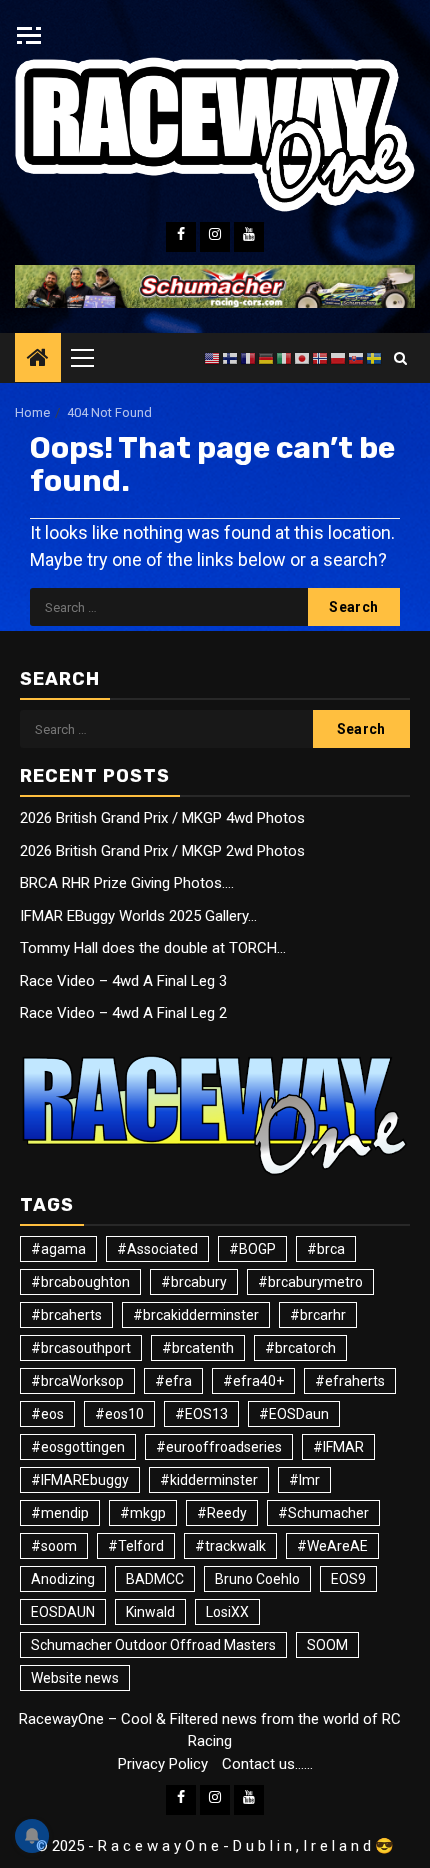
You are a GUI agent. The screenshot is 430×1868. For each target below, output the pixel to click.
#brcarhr (318, 1315)
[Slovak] (357, 358)
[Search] (400, 358)
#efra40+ (253, 1381)
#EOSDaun (294, 1414)
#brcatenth (198, 1348)
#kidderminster (209, 1480)
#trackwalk (230, 1546)
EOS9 (348, 1579)
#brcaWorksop (77, 1381)
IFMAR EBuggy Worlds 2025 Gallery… (138, 916)
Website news (75, 1678)
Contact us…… (267, 1764)
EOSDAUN (63, 1612)
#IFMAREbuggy (80, 1480)
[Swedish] (375, 358)
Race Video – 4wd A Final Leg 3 (123, 981)
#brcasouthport (81, 1348)
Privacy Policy (163, 1764)
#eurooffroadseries (219, 1447)
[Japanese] (303, 358)
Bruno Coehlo (257, 1579)
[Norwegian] (321, 358)
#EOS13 (201, 1414)
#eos (47, 1414)
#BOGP (252, 1249)
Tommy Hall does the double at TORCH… (153, 948)
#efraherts (350, 1381)
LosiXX (227, 1612)
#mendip (60, 1513)
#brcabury (194, 1282)
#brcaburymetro (310, 1282)
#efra (173, 1381)
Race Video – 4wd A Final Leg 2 (123, 1013)
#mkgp (143, 1513)
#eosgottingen (78, 1447)
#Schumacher (323, 1513)
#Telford (136, 1546)
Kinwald (150, 1612)
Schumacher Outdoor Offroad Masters (153, 1645)
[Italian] (285, 358)
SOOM (327, 1645)
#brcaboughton (80, 1282)
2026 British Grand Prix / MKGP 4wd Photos (162, 818)
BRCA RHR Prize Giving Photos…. (127, 883)
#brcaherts (66, 1315)
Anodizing (63, 1579)
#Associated (157, 1249)
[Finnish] (231, 358)
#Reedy (222, 1513)
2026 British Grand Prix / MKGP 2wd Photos (162, 851)
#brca (326, 1249)
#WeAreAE (332, 1546)
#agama (58, 1249)
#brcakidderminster (196, 1315)
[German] (267, 358)
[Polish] (339, 358)
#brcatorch (300, 1348)
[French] (249, 358)
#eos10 (119, 1414)
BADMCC (155, 1579)
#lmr (304, 1480)
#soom (54, 1546)
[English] (213, 358)
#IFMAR (338, 1447)
